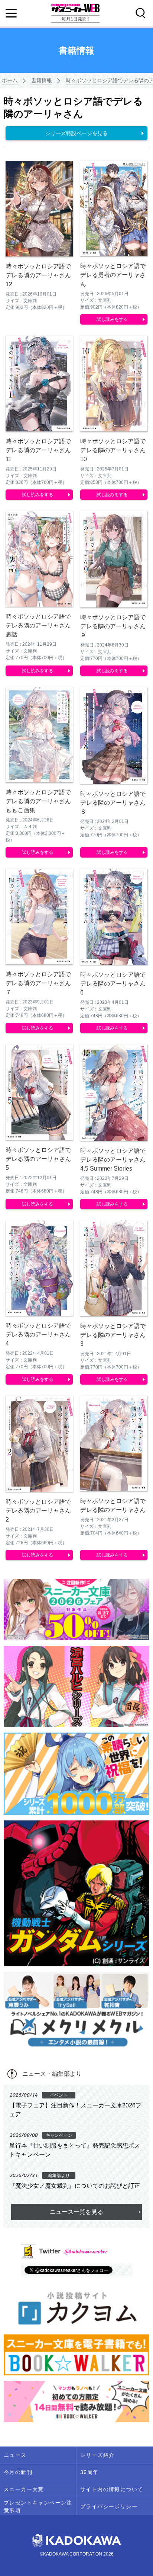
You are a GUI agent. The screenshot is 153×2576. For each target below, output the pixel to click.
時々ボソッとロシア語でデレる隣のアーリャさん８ (113, 803)
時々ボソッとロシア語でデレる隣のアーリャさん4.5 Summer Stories (113, 1160)
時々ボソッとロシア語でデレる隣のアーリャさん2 (38, 1511)
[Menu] (11, 13)
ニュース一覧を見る (76, 2212)
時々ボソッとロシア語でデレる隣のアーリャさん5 (38, 1159)
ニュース (15, 2455)
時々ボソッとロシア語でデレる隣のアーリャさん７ (38, 983)
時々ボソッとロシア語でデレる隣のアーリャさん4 (38, 1335)
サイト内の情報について (112, 2489)
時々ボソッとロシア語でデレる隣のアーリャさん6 (113, 984)
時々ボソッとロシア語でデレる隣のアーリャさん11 (38, 450)
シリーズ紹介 (97, 2455)
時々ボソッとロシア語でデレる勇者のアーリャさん (113, 275)
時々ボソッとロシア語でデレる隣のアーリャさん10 (113, 450)
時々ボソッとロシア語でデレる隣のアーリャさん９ (113, 626)
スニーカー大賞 (24, 2489)
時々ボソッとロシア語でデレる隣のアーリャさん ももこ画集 (38, 801)
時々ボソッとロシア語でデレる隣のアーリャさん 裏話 (41, 625)
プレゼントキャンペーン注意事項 (38, 2507)
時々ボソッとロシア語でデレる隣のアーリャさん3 (113, 1335)
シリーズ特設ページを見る (76, 133)
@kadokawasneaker (86, 2251)
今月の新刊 (18, 2472)
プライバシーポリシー (109, 2506)
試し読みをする (112, 319)
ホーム (10, 80)
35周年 (89, 2472)
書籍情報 (42, 80)
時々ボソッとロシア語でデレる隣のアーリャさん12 (38, 275)
